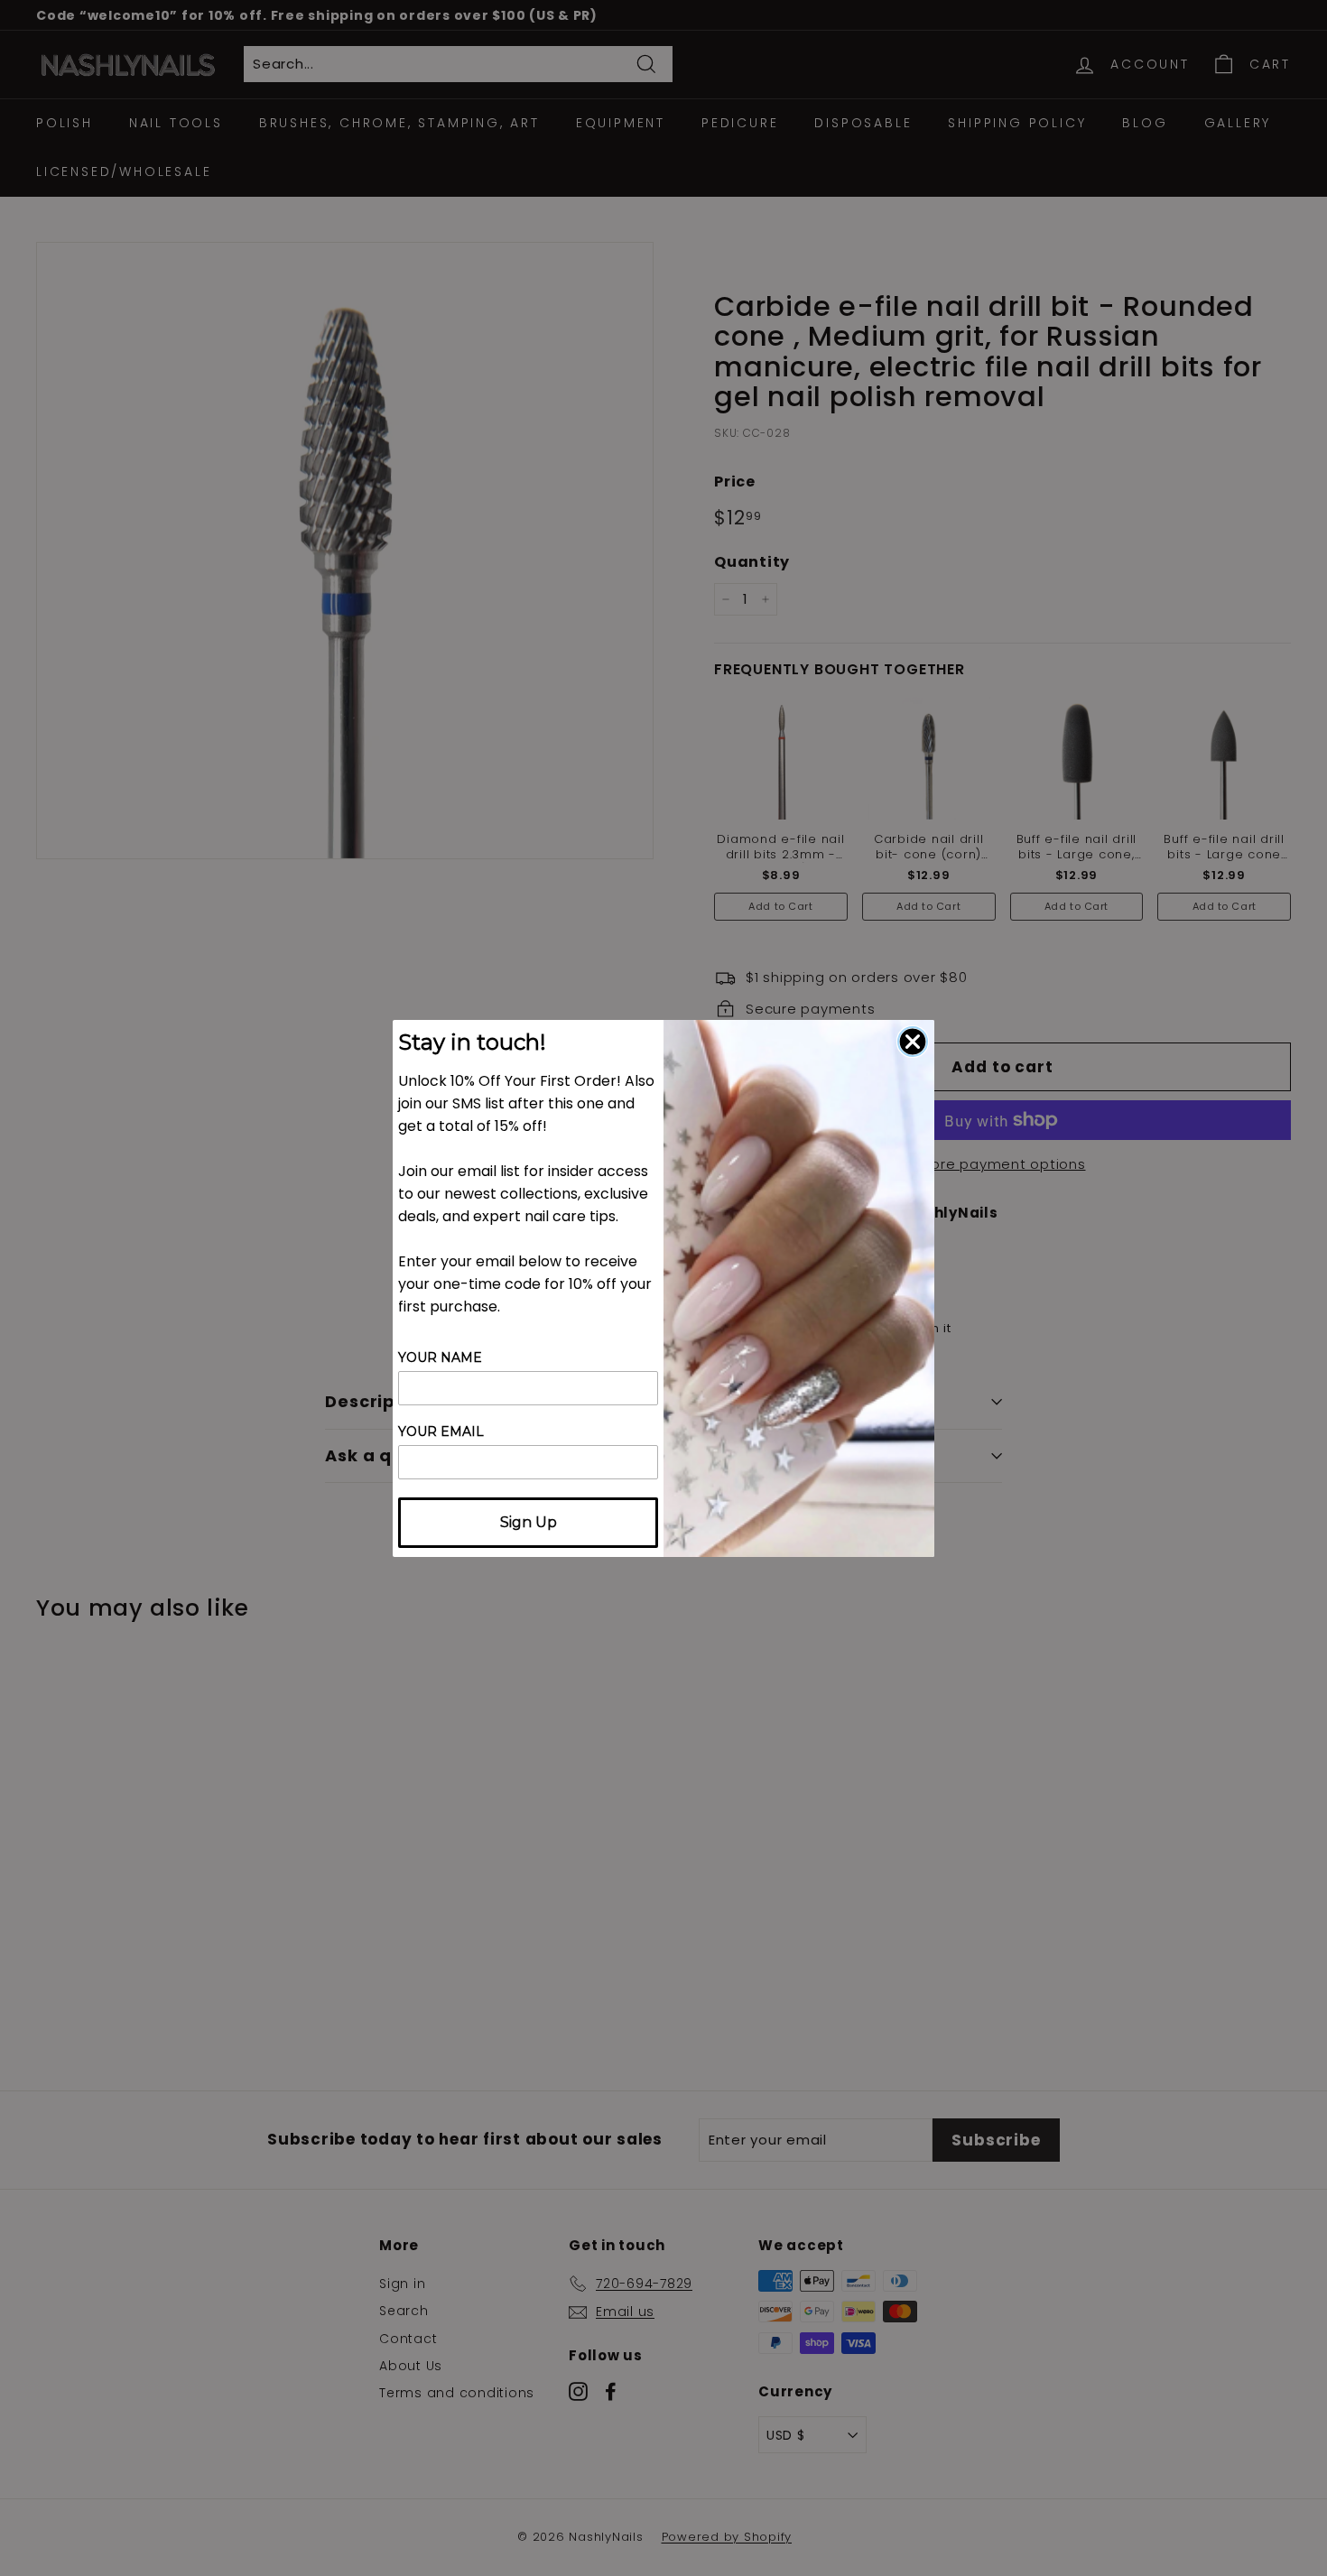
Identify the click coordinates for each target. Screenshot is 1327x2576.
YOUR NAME (440, 1357)
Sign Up (529, 1522)
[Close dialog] (913, 1042)
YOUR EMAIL (441, 1432)
